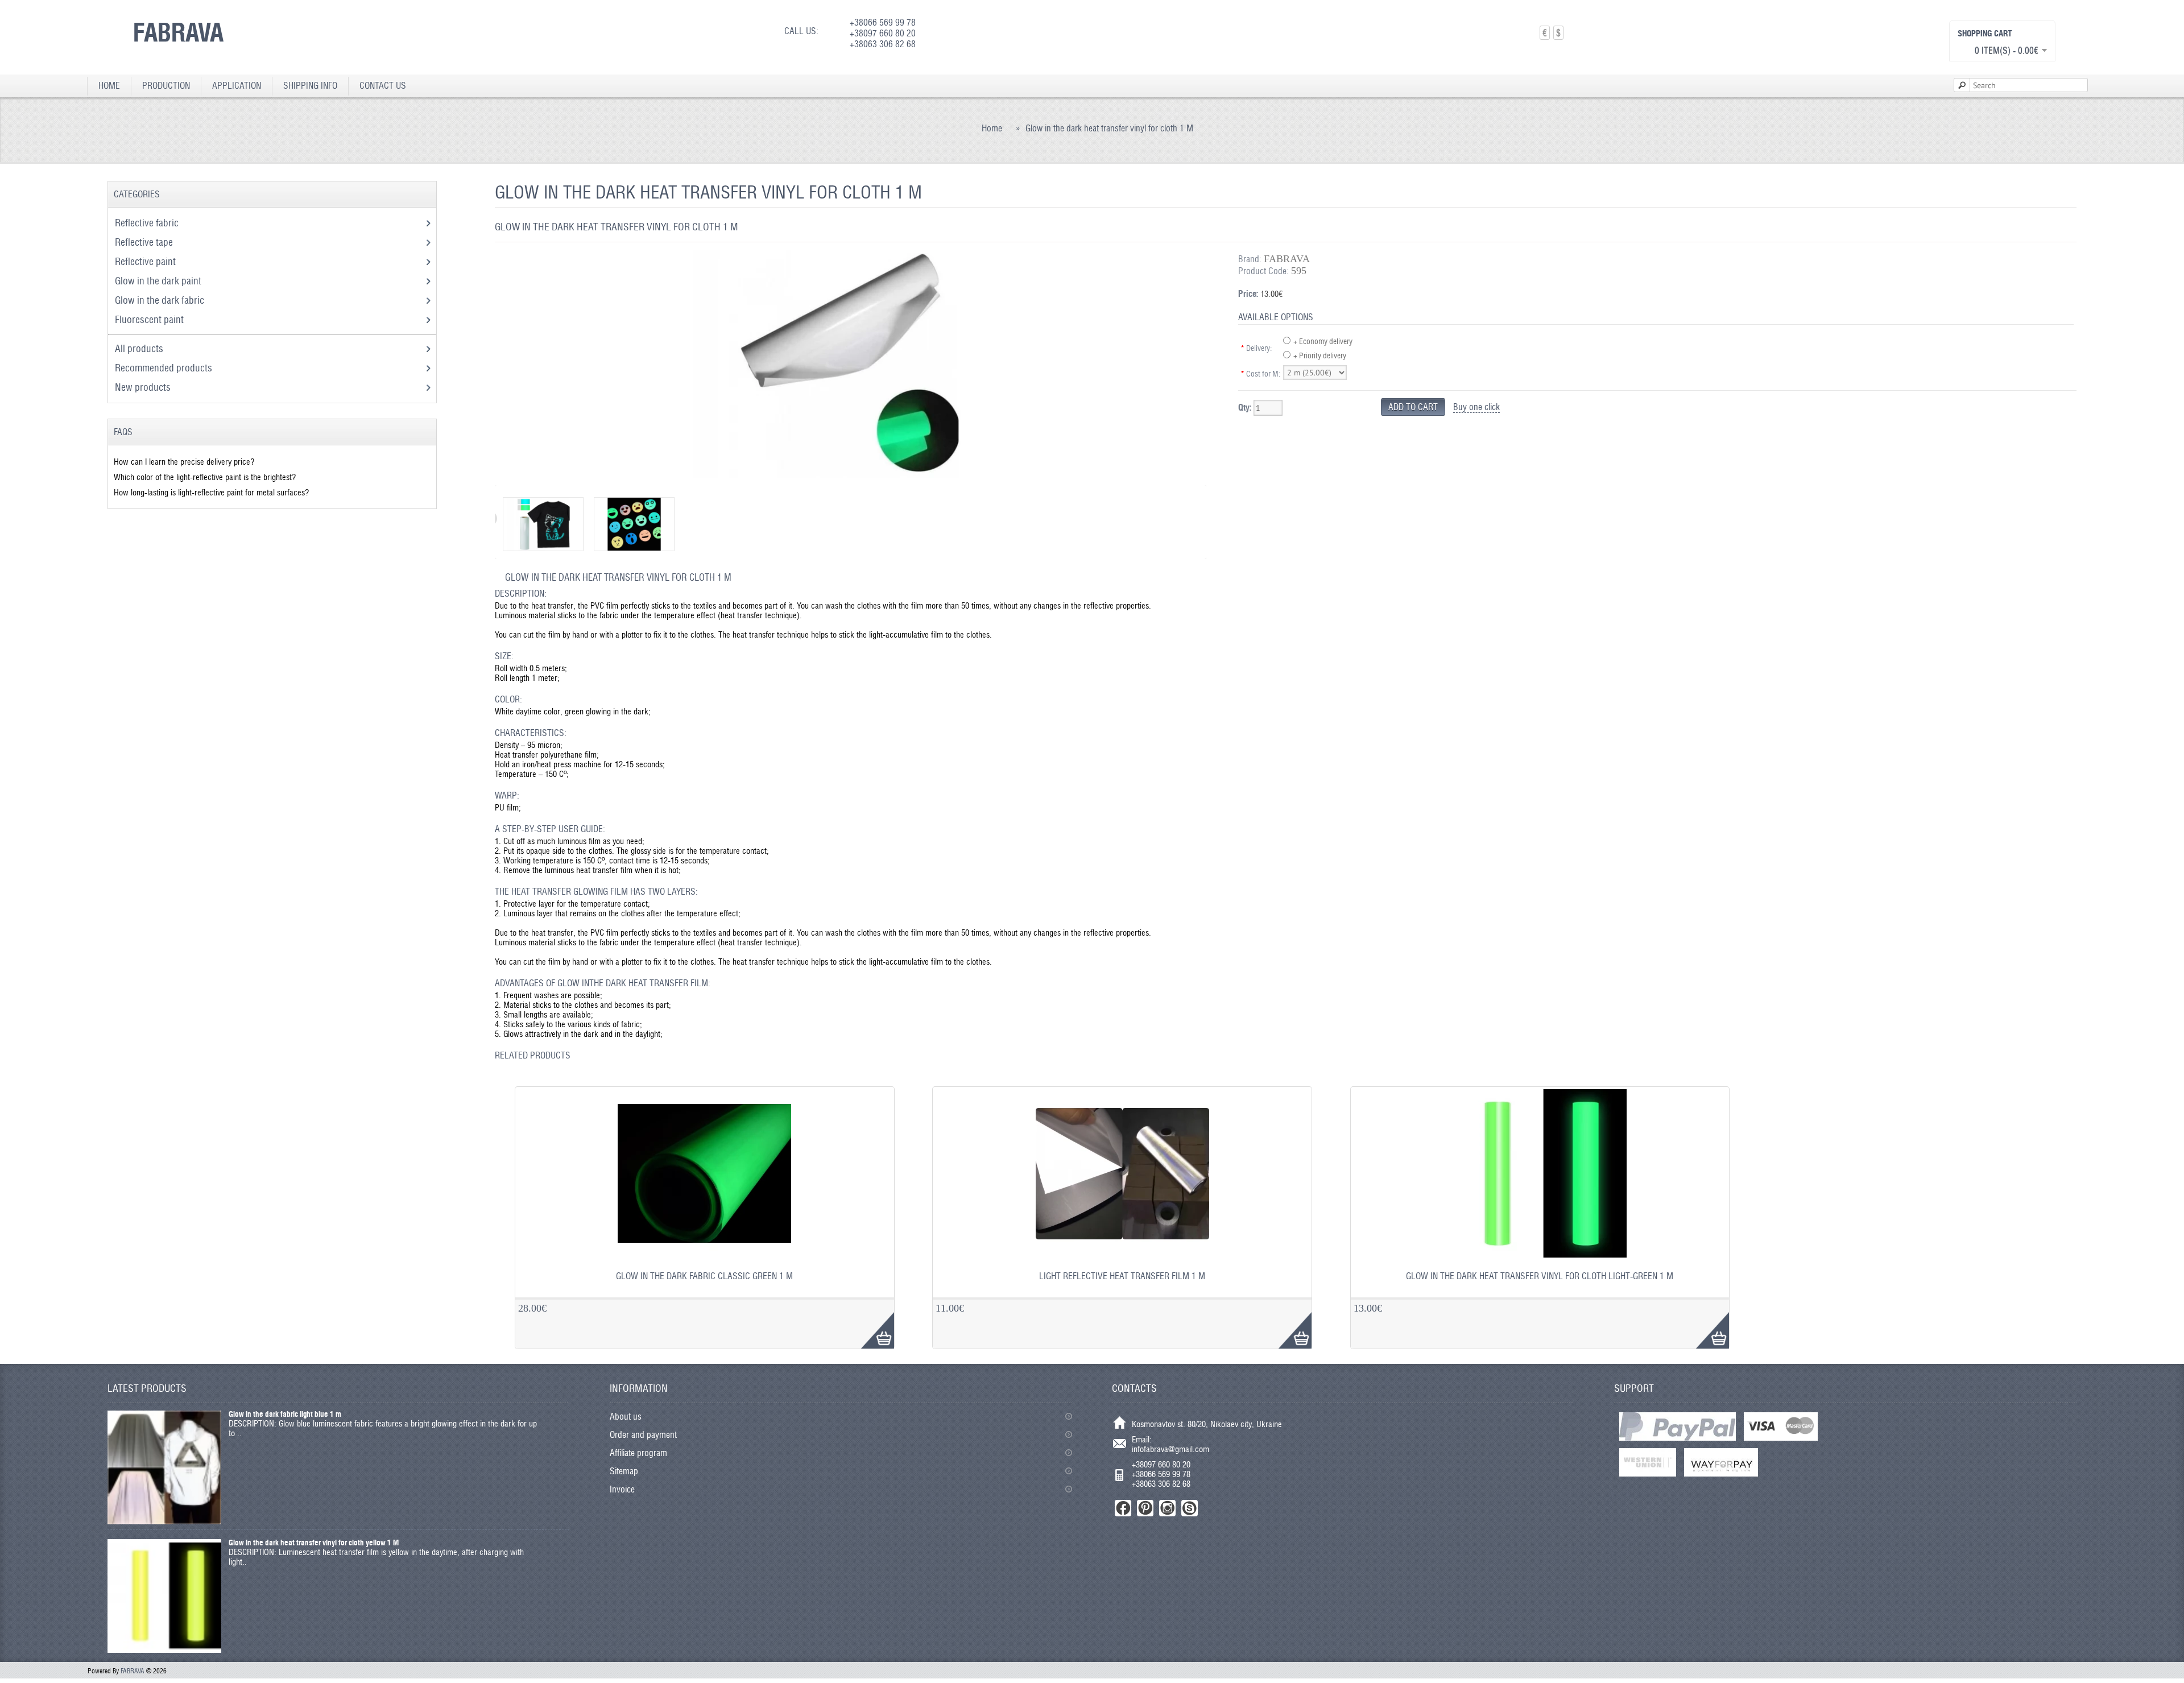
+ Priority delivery (1320, 355)
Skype (1190, 1508)
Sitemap (624, 1471)
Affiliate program (638, 1453)
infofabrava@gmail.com (1170, 1449)
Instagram (1167, 1508)
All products (139, 348)
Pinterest (1145, 1508)
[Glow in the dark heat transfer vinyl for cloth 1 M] (845, 475)
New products (143, 387)
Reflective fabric (148, 223)
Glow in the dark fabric (161, 300)
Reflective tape (145, 242)
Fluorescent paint (150, 319)
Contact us (383, 86)
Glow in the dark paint (159, 281)
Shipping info (310, 86)
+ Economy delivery (1323, 341)
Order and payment (643, 1435)
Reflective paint (146, 261)
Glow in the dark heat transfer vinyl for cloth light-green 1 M (1540, 1276)
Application (237, 86)
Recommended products (164, 368)
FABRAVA (178, 32)
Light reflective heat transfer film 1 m (1122, 1276)
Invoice (622, 1489)
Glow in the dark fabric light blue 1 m (285, 1414)
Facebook (1123, 1508)
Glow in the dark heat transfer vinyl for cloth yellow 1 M (314, 1543)
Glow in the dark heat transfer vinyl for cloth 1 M (1109, 128)
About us (626, 1417)
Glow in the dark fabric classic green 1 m (704, 1276)
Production (166, 86)
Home (109, 86)
